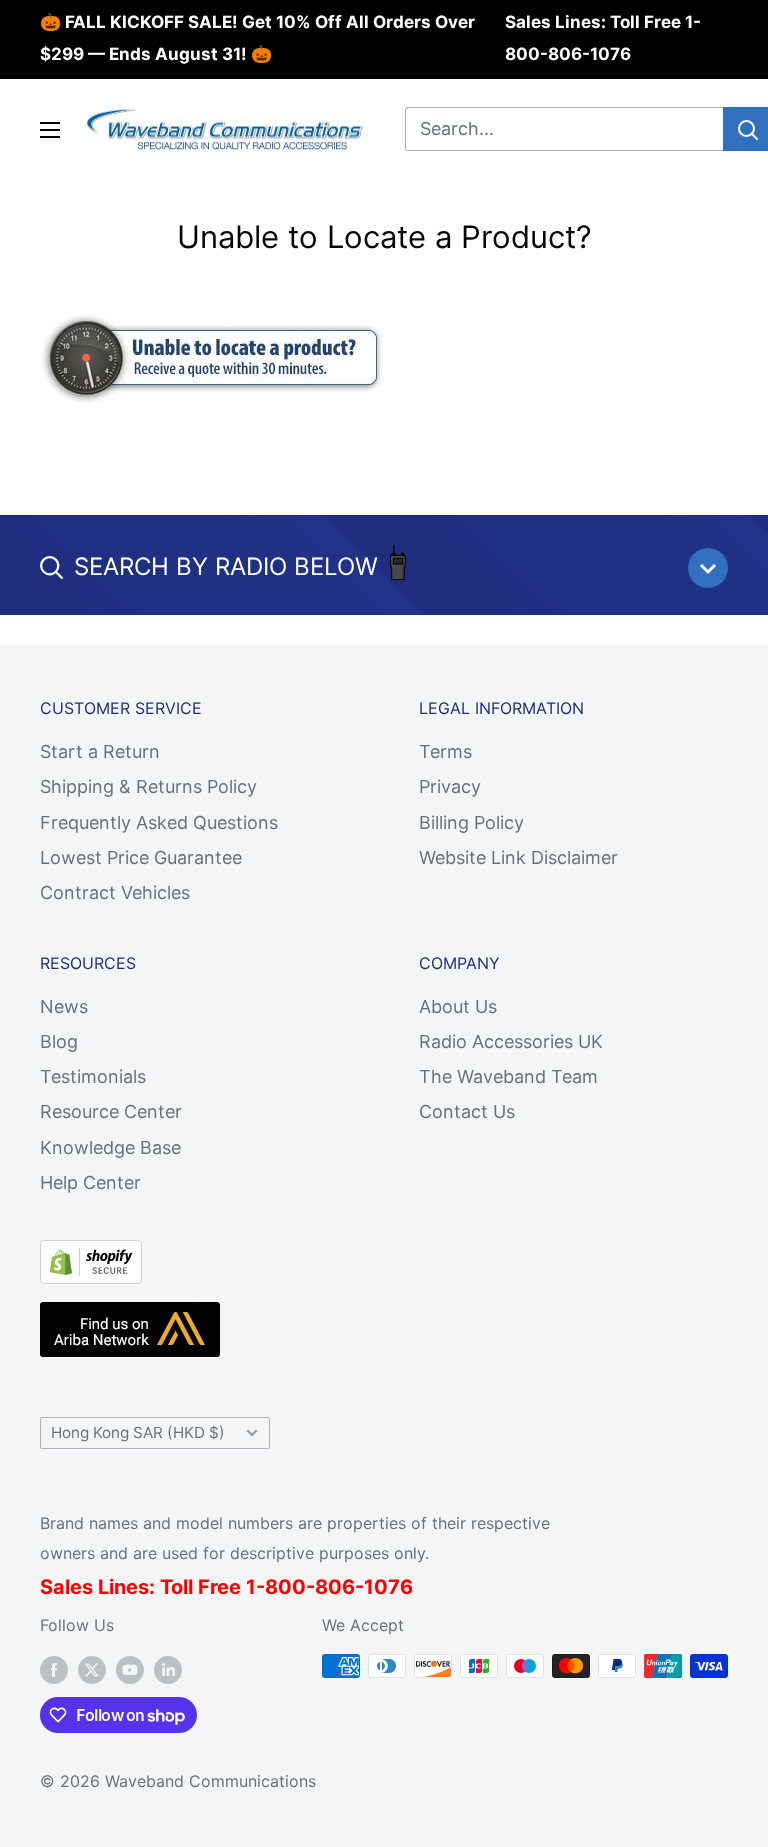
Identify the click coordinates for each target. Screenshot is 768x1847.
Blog (59, 1041)
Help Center (90, 1182)
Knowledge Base (110, 1147)
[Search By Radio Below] (708, 568)
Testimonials (93, 1076)
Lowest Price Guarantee (141, 857)
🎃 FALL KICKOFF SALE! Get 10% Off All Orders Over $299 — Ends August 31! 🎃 (257, 38)
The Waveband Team (508, 1076)
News (64, 1006)
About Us (458, 1006)
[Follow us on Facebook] (54, 1669)
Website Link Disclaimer (518, 857)
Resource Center (111, 1111)
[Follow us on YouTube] (130, 1669)
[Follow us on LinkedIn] (168, 1669)
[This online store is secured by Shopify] (91, 1256)
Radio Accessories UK (511, 1041)
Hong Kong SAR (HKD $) (138, 1432)
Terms (445, 751)
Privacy (450, 786)
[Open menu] (50, 130)
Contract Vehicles (115, 892)
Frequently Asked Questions (159, 822)
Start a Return (100, 751)
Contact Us (467, 1111)
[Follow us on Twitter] (92, 1669)
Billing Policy (471, 822)
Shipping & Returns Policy (148, 786)
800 (285, 1587)
